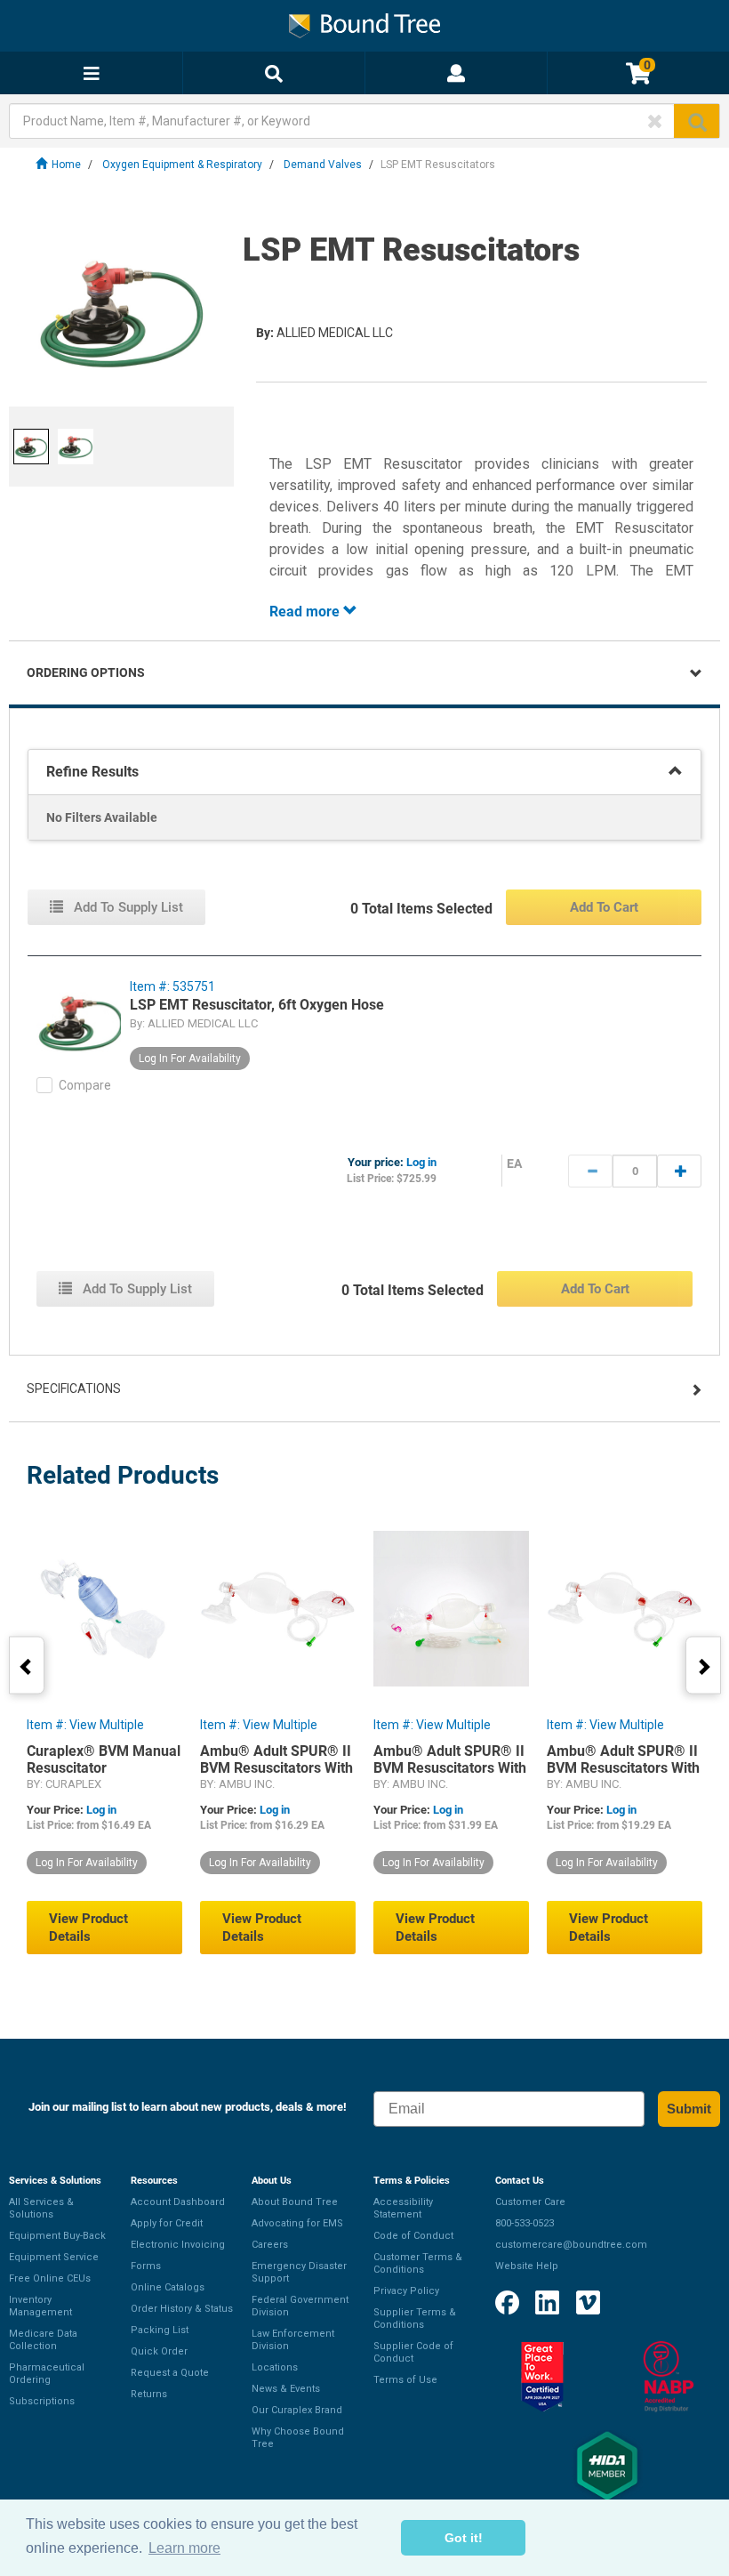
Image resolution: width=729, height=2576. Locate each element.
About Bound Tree (295, 2202)
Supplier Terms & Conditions (415, 2318)
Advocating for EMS (297, 2223)
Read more (306, 612)
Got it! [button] (464, 2538)
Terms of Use (405, 2380)
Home (66, 165)
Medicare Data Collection (43, 2340)
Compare (85, 1085)
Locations (275, 2367)
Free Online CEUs (50, 2278)
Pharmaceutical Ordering (47, 2374)
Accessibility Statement (403, 2208)
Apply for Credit (167, 2223)
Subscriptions (42, 2401)
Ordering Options (86, 672)
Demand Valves (323, 165)
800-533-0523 (525, 2223)
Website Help (527, 2266)
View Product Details (88, 1928)
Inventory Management (40, 2306)
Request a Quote (170, 2373)
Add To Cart (604, 907)
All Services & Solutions (41, 2208)
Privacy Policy (406, 2291)
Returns (149, 2394)
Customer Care (530, 2202)
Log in (421, 1162)
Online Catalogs (168, 2287)
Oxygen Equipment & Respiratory (182, 165)
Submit (689, 2109)
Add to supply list (127, 907)
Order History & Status (182, 2309)
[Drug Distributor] (668, 2377)
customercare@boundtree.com (571, 2245)
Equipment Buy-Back (57, 2236)
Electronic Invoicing (178, 2245)
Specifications (74, 1389)
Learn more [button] (184, 2548)
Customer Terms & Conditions (418, 2263)
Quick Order (159, 2351)
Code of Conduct (413, 2236)
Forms (146, 2266)
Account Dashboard (178, 2202)
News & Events (286, 2389)
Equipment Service (54, 2257)
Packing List (160, 2330)
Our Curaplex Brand (297, 2410)
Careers (270, 2245)
